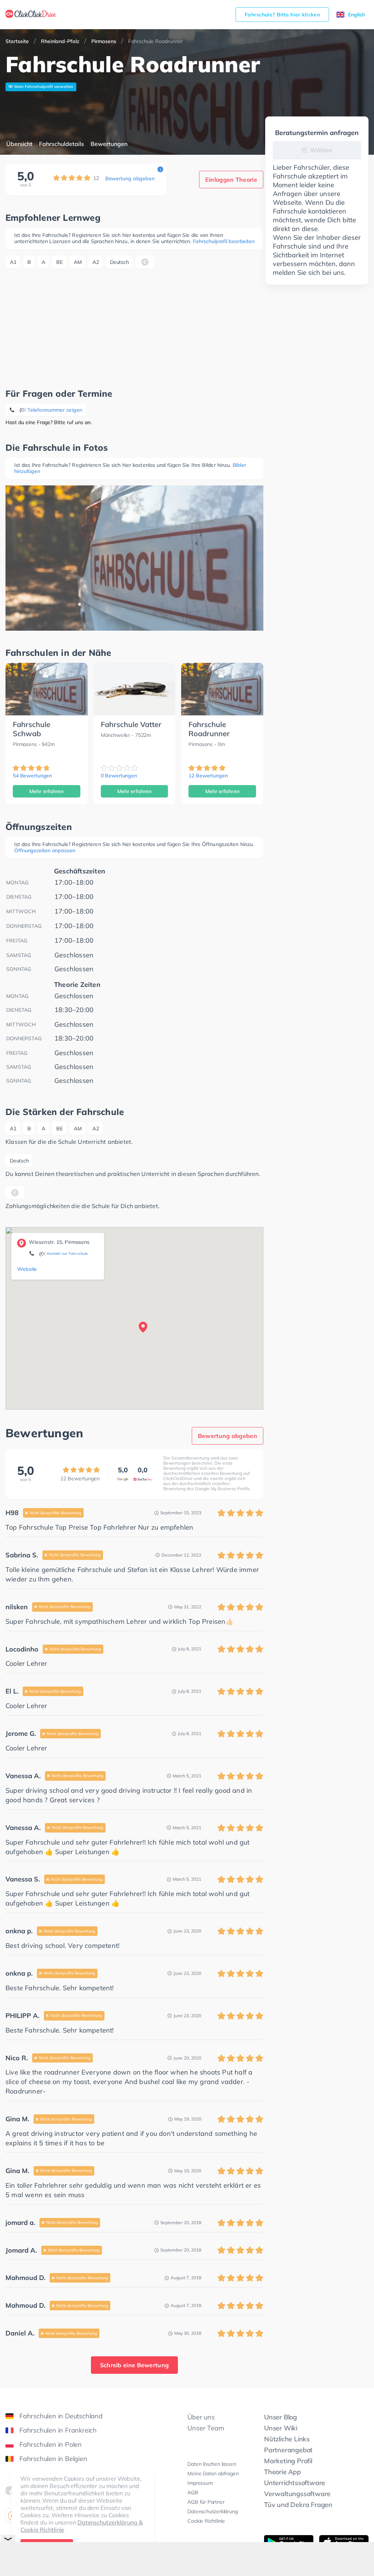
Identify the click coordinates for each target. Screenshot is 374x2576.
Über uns (201, 2417)
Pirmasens (104, 41)
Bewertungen (109, 144)
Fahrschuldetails (62, 144)
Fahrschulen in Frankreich (58, 2430)
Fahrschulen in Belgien (53, 2459)
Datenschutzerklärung (212, 2511)
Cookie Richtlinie (206, 2521)
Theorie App (283, 2472)
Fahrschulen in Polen (51, 2444)
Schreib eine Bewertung (135, 2365)
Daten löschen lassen (212, 2464)
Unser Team (206, 2428)
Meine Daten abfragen (213, 2473)
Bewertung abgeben (130, 178)
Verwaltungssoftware (297, 2494)
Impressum (200, 2483)
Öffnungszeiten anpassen (45, 850)
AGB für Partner (206, 2502)
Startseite (17, 41)
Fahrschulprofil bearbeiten (224, 241)
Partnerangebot (288, 2450)
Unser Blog (280, 2417)
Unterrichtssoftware (295, 2483)
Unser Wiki (281, 2428)
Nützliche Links (287, 2439)
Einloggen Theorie (231, 180)
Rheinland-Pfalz (60, 41)
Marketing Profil (288, 2461)
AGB (193, 2492)
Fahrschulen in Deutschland (61, 2416)
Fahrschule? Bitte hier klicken (282, 15)
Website (27, 1269)
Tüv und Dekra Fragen (298, 2505)
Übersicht (19, 144)
